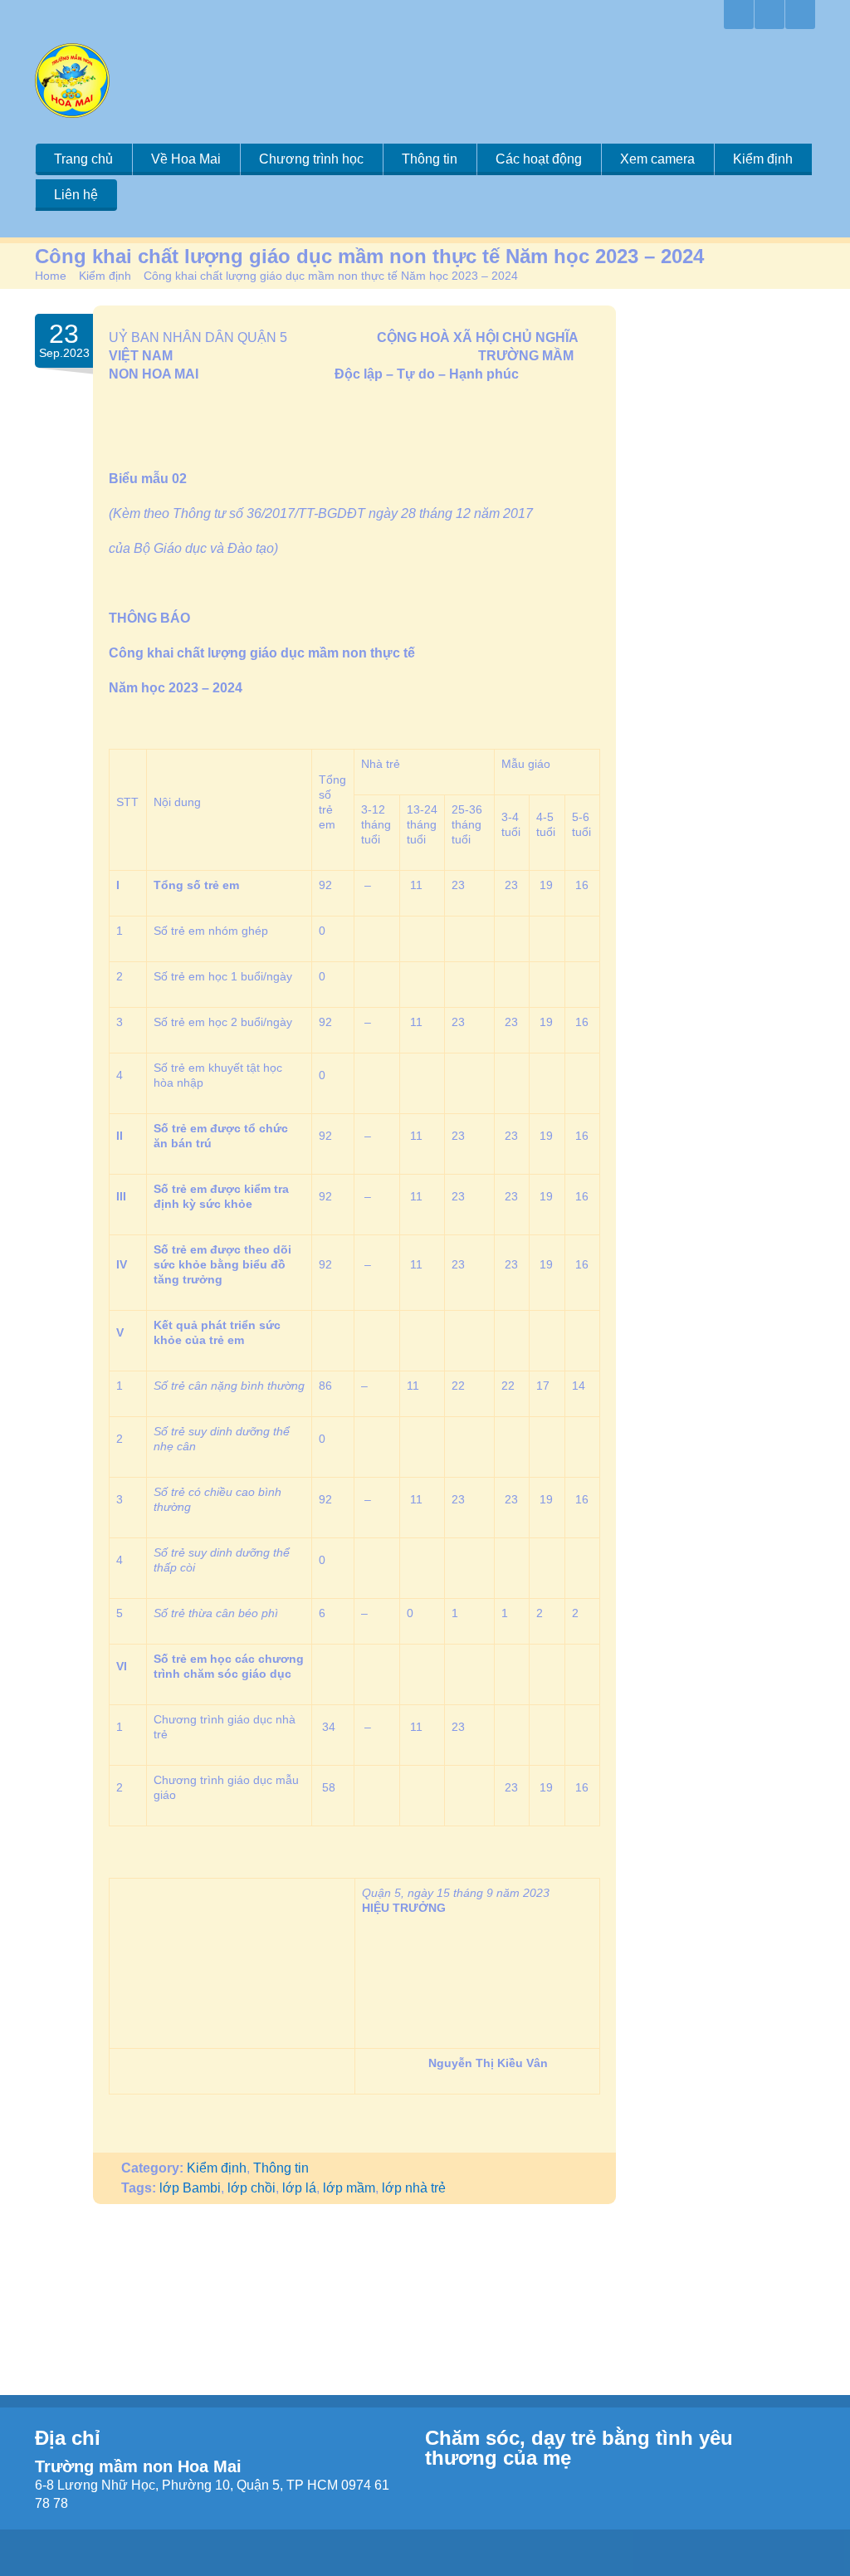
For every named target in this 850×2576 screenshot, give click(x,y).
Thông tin (430, 159)
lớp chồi (252, 2188)
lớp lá (299, 2188)
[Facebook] (769, 15)
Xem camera (657, 159)
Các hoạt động (539, 159)
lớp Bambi (190, 2188)
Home (51, 276)
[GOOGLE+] (739, 15)
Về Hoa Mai (186, 159)
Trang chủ (83, 159)
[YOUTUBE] (800, 15)
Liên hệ (76, 195)
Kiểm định (763, 159)
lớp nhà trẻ (414, 2188)
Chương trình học (311, 159)
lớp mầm (349, 2188)
